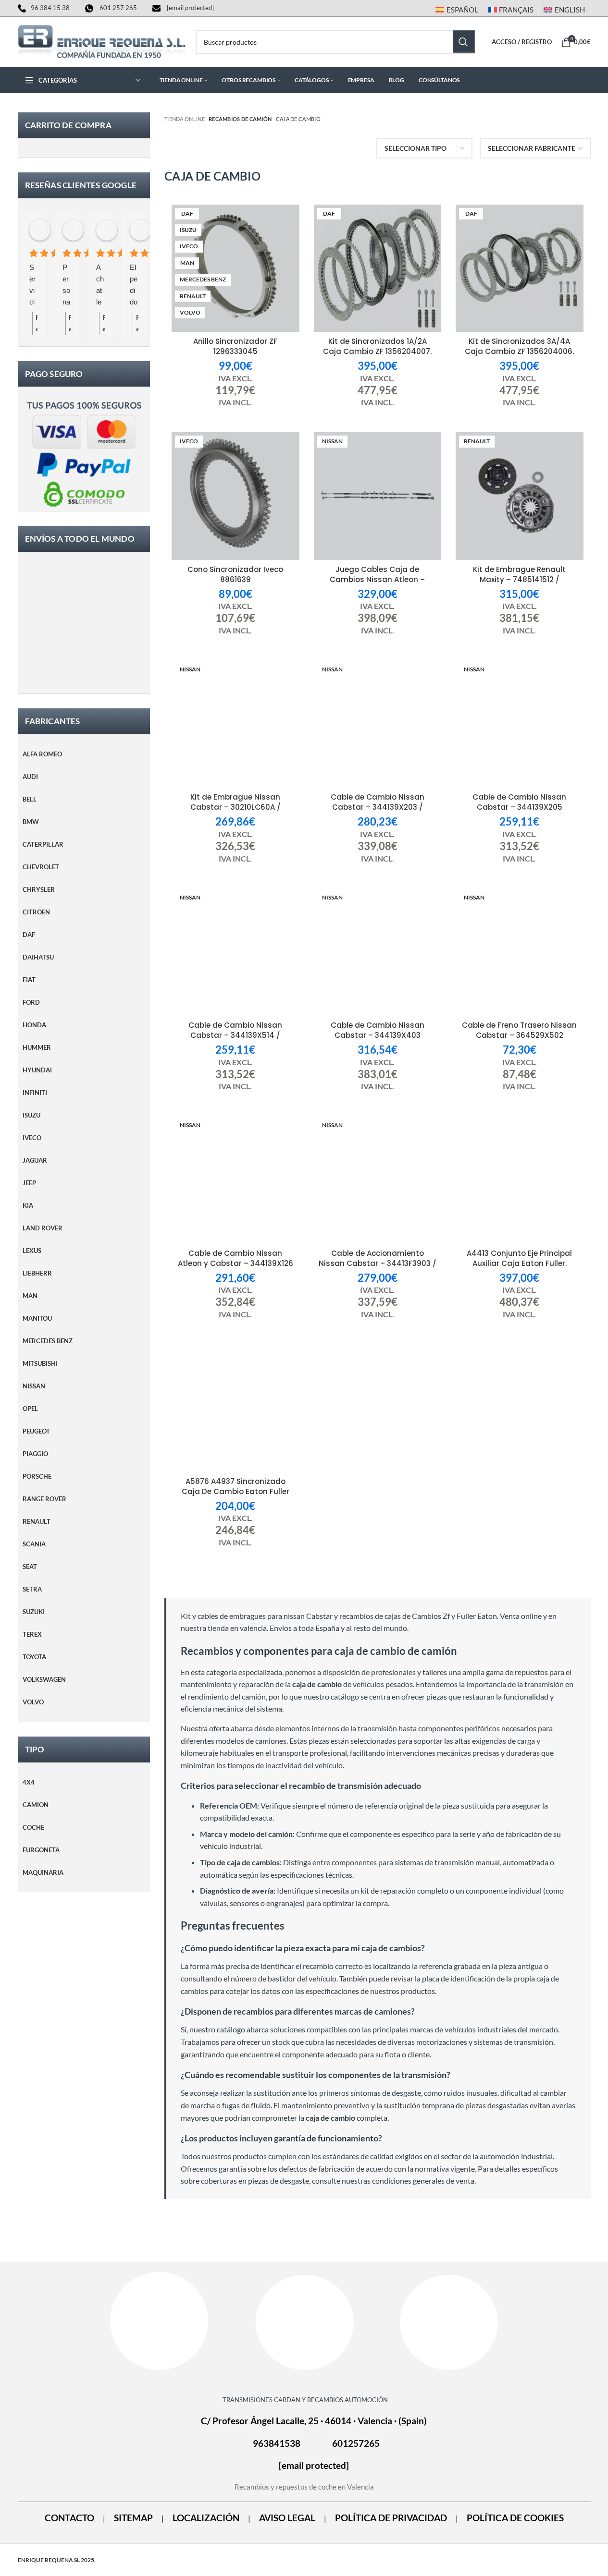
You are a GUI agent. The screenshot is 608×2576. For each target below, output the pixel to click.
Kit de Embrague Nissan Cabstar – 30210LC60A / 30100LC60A (236, 807)
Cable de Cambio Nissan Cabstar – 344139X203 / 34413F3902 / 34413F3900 (378, 807)
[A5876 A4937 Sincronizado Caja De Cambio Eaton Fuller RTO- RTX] (236, 1408)
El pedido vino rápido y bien (134, 286)
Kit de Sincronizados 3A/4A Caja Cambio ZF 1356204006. (519, 346)
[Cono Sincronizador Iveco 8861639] (236, 496)
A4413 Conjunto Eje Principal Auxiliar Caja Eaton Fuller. (519, 1258)
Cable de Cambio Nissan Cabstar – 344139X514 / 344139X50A (235, 1035)
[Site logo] (102, 41)
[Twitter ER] (449, 2322)
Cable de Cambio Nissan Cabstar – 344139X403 (378, 1030)
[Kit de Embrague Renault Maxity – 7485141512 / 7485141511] (520, 496)
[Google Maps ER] (305, 2322)
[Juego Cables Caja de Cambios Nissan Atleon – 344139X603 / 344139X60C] (378, 496)
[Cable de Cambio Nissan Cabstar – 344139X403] (378, 952)
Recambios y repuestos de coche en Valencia (304, 2487)
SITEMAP (133, 2518)
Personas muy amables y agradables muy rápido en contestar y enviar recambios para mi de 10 (67, 286)
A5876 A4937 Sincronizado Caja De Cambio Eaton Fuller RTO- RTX (236, 1491)
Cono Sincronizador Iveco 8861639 (235, 574)
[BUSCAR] (464, 42)
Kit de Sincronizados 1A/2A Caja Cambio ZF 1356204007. (377, 346)
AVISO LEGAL (287, 2518)
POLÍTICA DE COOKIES (515, 2518)
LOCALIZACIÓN (206, 2518)
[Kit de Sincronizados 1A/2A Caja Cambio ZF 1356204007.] (378, 268)
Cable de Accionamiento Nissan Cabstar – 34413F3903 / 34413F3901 (378, 1263)
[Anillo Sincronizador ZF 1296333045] (236, 268)
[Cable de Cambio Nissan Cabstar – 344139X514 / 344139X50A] (236, 952)
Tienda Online (185, 119)
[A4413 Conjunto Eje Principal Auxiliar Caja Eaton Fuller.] (520, 1180)
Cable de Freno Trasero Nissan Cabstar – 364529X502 (519, 1030)
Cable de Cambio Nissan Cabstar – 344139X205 (519, 802)
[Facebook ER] (159, 2321)
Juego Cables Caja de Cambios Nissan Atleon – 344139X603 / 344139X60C (378, 579)
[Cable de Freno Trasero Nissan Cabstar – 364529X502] (520, 952)
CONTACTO (69, 2518)
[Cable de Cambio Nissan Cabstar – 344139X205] (520, 724)
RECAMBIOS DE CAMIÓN (240, 119)
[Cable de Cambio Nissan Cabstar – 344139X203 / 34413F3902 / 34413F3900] (378, 724)
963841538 (277, 2444)
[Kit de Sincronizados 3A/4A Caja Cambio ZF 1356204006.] (520, 268)
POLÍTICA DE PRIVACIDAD (391, 2518)
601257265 (356, 2444)
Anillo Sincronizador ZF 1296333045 (235, 346)
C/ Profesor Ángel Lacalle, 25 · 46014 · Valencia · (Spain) (314, 2421)
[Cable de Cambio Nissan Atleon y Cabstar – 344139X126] (236, 1180)
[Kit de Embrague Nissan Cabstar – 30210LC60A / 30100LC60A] (236, 724)
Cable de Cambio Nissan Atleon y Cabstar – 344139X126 (236, 1258)
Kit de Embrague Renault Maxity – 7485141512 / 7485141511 (519, 579)
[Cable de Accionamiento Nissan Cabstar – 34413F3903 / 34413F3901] (378, 1180)
